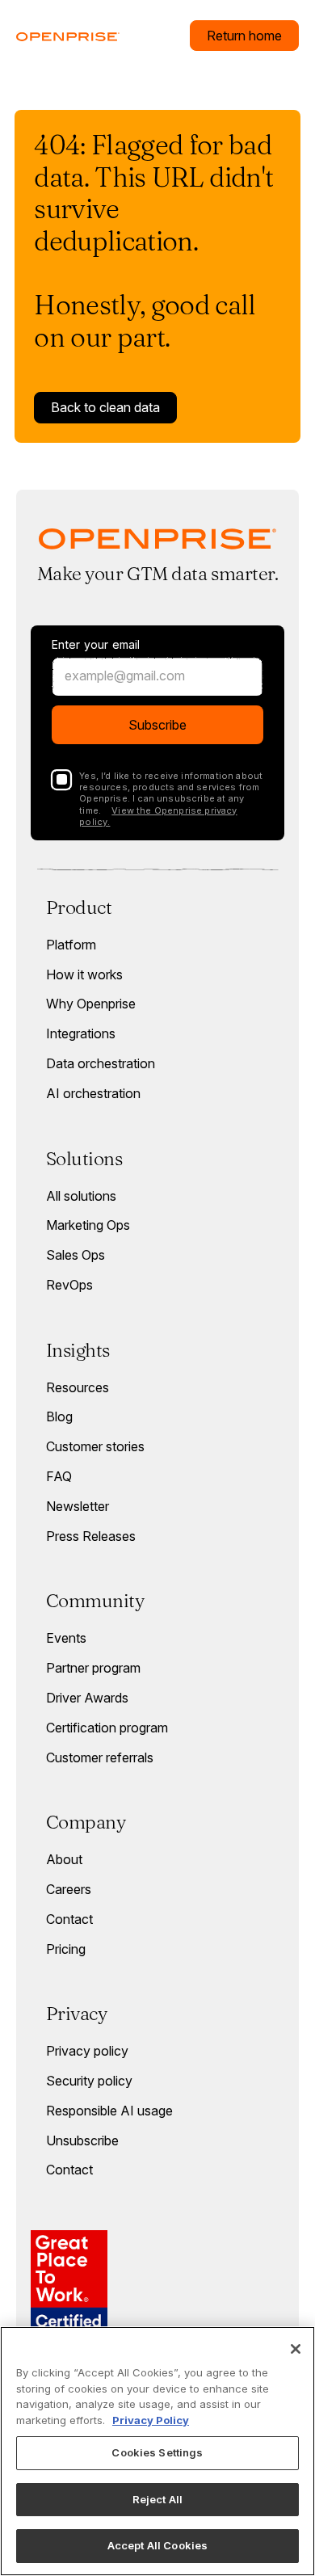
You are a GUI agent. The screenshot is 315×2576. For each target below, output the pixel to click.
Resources (78, 1387)
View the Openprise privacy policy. (158, 816)
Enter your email (96, 645)
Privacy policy (87, 2051)
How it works (84, 974)
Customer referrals (100, 1757)
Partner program (93, 1668)
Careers (69, 1889)
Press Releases (91, 1536)
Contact (69, 1919)
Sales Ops (76, 1255)
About (64, 1859)
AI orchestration (93, 1093)
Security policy (89, 2081)
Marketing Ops (88, 1225)
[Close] (296, 2349)
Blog (59, 1416)
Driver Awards (87, 1698)
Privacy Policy (151, 2420)
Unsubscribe (82, 2140)
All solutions (81, 1196)
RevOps (69, 1285)
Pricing (66, 1949)
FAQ (59, 1476)
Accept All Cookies (157, 2545)
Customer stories (95, 1446)
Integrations (81, 1033)
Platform (71, 945)
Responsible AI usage (109, 2111)
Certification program (107, 1728)
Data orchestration (101, 1063)
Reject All (157, 2499)
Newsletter (78, 1506)
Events (66, 1638)
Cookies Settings (157, 2452)
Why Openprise (91, 1004)
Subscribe (157, 725)
